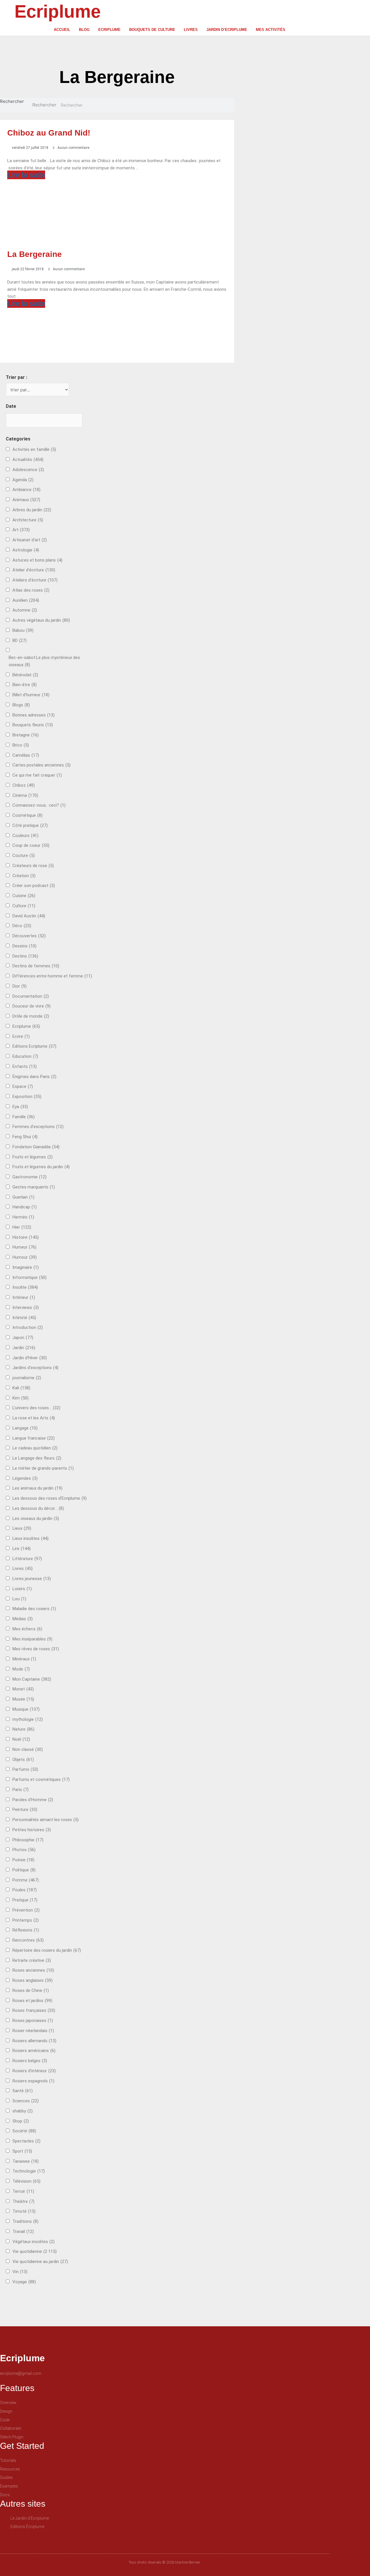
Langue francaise (34, 1438)
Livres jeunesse (32, 1579)
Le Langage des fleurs (37, 1458)
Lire (22, 1549)
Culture (24, 906)
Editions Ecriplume (34, 1046)
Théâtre (23, 2201)
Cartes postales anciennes (41, 765)
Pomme (26, 1880)
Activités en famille (34, 449)
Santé (23, 2091)
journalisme (27, 1378)
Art (21, 530)
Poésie (23, 1860)
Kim (21, 1398)
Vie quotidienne (35, 2251)
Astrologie (26, 550)
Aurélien (26, 600)
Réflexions (26, 1930)
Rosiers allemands (34, 2041)
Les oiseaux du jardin (36, 1518)
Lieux (22, 1528)
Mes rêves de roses (36, 1649)
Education (25, 1056)
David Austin (29, 916)
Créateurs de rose (33, 866)
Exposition (27, 1097)
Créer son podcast (34, 886)
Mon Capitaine (32, 1679)
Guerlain (23, 1197)
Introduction (28, 1327)
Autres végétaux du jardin (41, 620)
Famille (24, 1117)
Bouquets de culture (152, 30)
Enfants (25, 1066)
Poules (25, 1890)
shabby (23, 2111)
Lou (19, 1599)
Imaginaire (26, 1267)
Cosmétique (27, 815)
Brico (21, 745)
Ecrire (21, 1036)
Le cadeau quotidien (35, 1448)
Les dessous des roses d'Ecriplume (50, 1498)
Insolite (25, 1287)
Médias (23, 1619)
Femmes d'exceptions (38, 1127)
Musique (26, 1709)
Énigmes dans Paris (34, 1077)
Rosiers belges (30, 2061)
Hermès (23, 1217)
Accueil (62, 30)
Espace (23, 1086)
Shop (21, 2121)
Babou (23, 630)
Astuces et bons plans (37, 560)
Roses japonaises (33, 2021)
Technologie (29, 2171)
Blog (84, 30)
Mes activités (271, 30)
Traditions (25, 2221)
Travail (23, 2231)
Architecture (28, 520)
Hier (22, 1227)
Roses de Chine (31, 1990)
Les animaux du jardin (37, 1488)
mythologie (28, 1719)
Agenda (23, 480)
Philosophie (28, 1840)
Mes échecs (27, 1629)
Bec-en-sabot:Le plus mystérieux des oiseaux (44, 661)
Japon (23, 1338)
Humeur (24, 1247)
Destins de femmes (36, 966)
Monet (23, 1689)
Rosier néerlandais (33, 2031)
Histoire (26, 1237)
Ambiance (26, 490)
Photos (24, 1850)
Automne (25, 610)
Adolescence (28, 470)
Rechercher (12, 101)
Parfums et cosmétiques (41, 1779)
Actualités (28, 460)
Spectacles (26, 2141)
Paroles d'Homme (33, 1800)
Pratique (25, 1900)
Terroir (23, 2191)
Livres (191, 30)
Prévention (26, 1910)
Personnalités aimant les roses (46, 1820)
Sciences (26, 2101)
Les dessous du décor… (38, 1508)
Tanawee (26, 2161)
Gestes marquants (34, 1187)
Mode (21, 1669)
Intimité (24, 1318)
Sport (22, 2151)
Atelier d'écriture (34, 570)
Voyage (24, 2282)
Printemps (26, 1920)
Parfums (25, 1769)
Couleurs (25, 836)
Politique (24, 1870)
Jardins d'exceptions (35, 1368)
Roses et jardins (32, 2001)
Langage (25, 1428)
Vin (20, 2272)
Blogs (21, 705)
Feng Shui (25, 1137)
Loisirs (22, 1589)
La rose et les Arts (34, 1418)
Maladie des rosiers (34, 1609)
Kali (21, 1388)
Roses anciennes (33, 1970)
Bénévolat (25, 675)
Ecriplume (58, 11)
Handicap (25, 1207)
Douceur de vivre (32, 1006)
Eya (20, 1107)
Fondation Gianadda (36, 1147)
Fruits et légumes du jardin (41, 1167)
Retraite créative (32, 1960)
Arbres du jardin (32, 510)
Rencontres (28, 1940)
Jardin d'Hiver (30, 1358)
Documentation (31, 996)
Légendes (25, 1478)
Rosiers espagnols (33, 2081)
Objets (23, 1760)
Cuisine (24, 896)
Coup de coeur (31, 845)
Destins (25, 956)
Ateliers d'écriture (35, 580)
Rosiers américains (34, 2051)
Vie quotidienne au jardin (40, 2262)
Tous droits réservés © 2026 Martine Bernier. (165, 2562)
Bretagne (26, 735)
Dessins (24, 946)
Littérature (27, 1559)
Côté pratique (30, 825)
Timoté (24, 2211)
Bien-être (25, 685)
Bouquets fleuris (33, 725)
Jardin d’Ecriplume (227, 30)
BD (20, 640)
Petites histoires (32, 1830)
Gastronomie (29, 1177)
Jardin (24, 1348)
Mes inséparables (32, 1639)
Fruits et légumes (33, 1157)
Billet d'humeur (31, 695)
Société (24, 2131)
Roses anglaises (33, 1980)
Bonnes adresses (34, 715)
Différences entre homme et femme (52, 976)
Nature (23, 1729)
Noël (21, 1739)
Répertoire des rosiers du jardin (47, 1950)
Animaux (26, 500)
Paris (21, 1790)
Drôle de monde (31, 1016)
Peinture (25, 1810)
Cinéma (25, 795)
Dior (20, 986)
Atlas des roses (31, 590)
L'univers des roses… (36, 1408)
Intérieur (24, 1297)
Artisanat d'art (30, 540)
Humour (25, 1257)
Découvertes (29, 936)
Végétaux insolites (34, 2242)
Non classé (28, 1749)
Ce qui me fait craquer (37, 775)
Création (24, 876)
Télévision (26, 2181)
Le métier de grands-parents (43, 1468)
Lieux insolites (30, 1538)
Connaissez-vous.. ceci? (39, 805)
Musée (23, 1699)
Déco (22, 926)
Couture (24, 855)
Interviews (26, 1308)
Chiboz (24, 785)
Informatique (29, 1277)
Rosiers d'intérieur (34, 2071)
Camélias (26, 755)
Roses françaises (34, 2010)
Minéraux (24, 1659)
